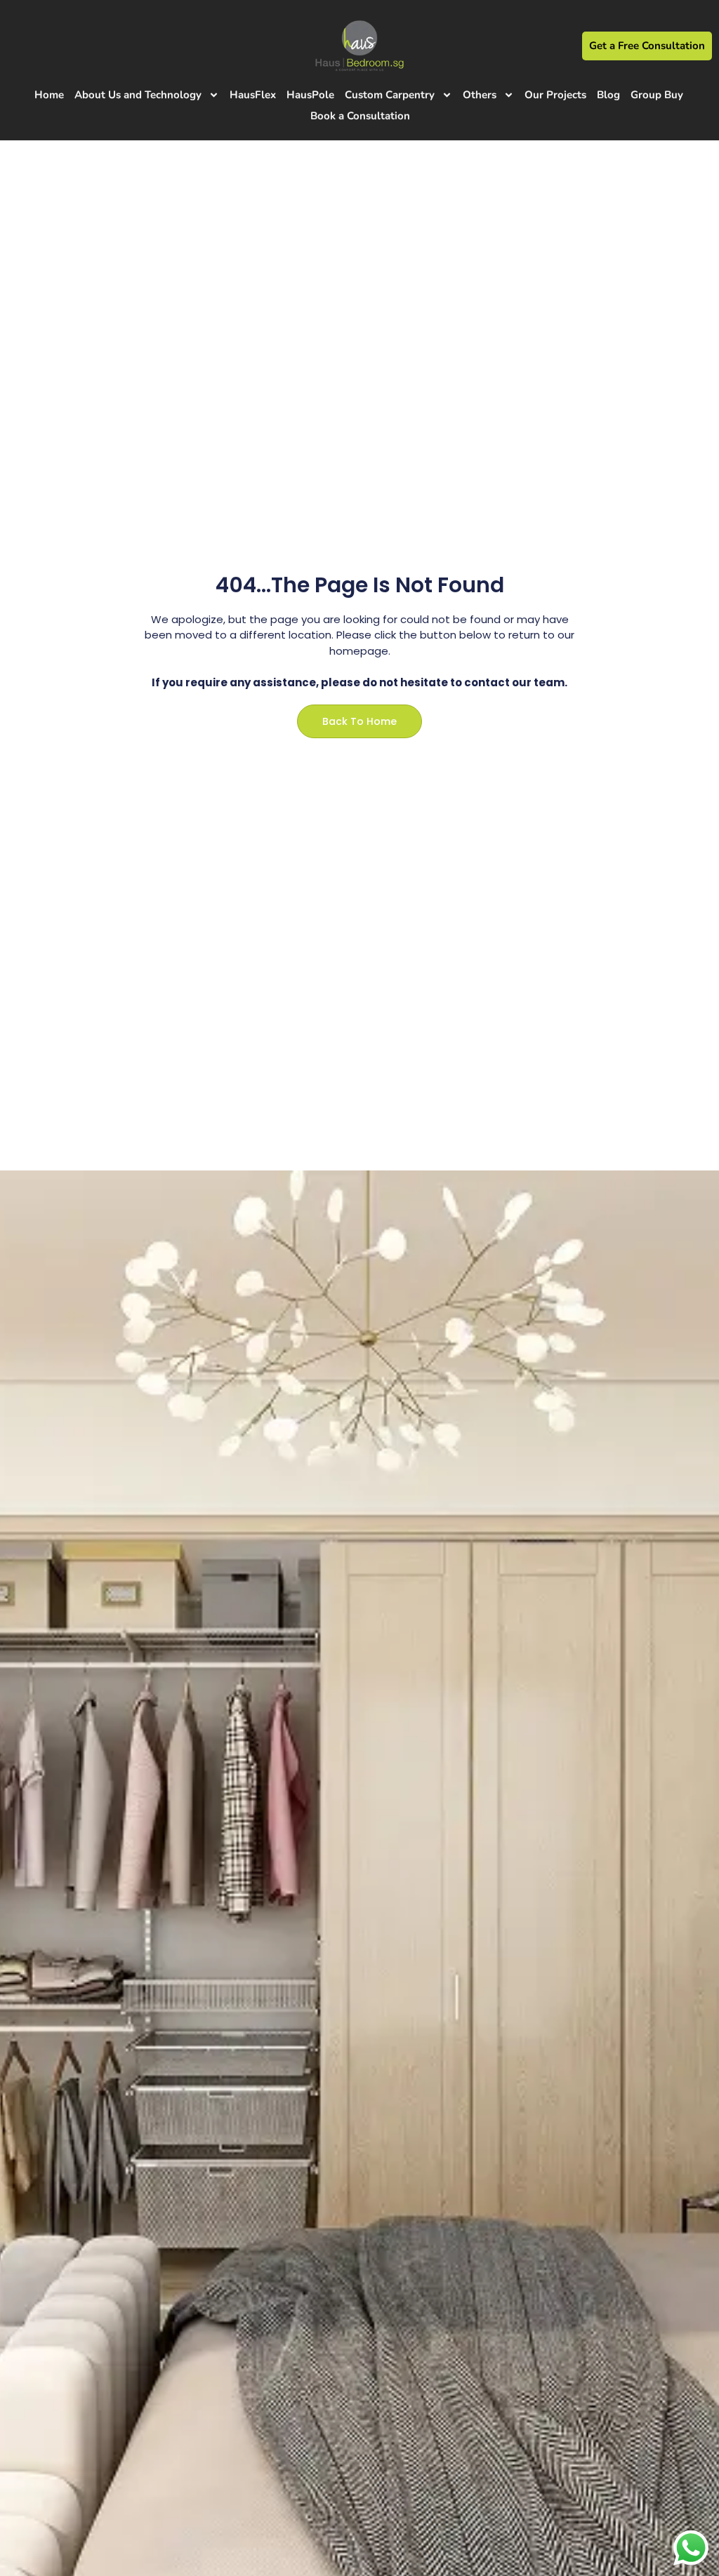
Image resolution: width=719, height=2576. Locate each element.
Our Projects (555, 95)
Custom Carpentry (390, 95)
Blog (608, 95)
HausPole (310, 95)
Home (49, 95)
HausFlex (253, 95)
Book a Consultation (360, 116)
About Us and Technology (138, 95)
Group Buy (657, 95)
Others (480, 95)
